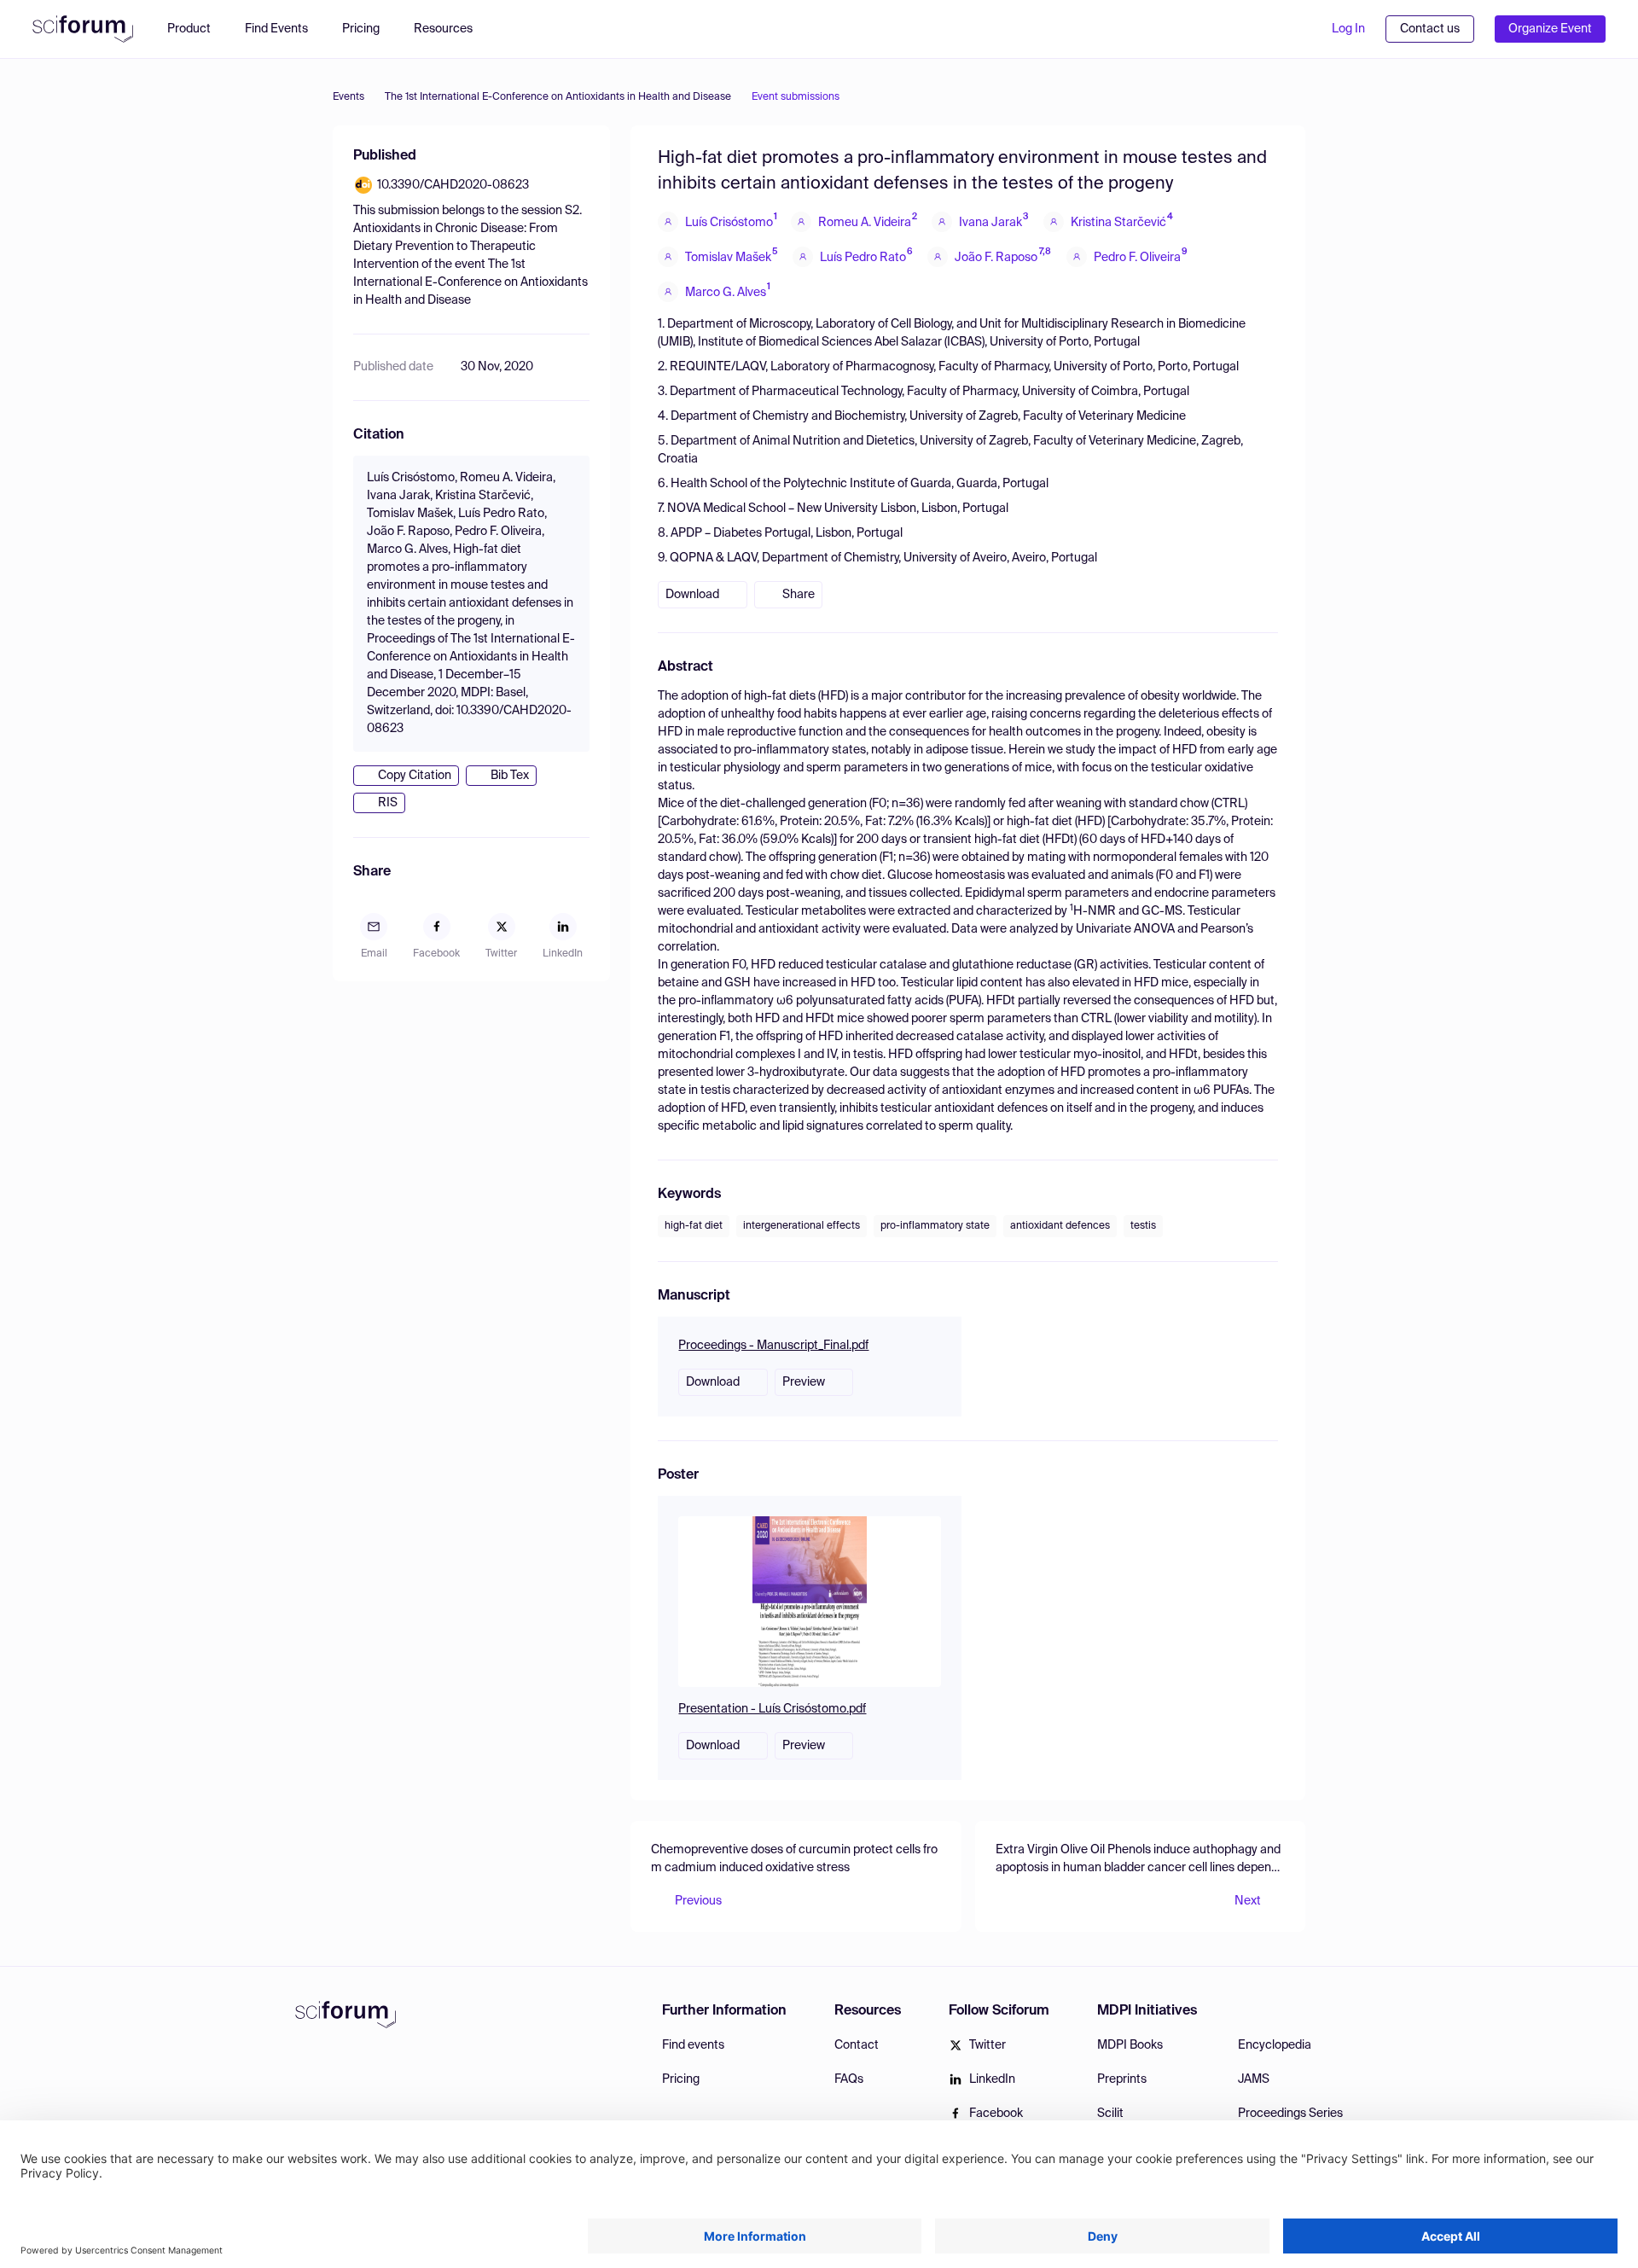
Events (349, 97)
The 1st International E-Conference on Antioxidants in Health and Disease (558, 97)
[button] (452, 29)
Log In (1348, 29)
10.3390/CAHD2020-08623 (453, 185)
